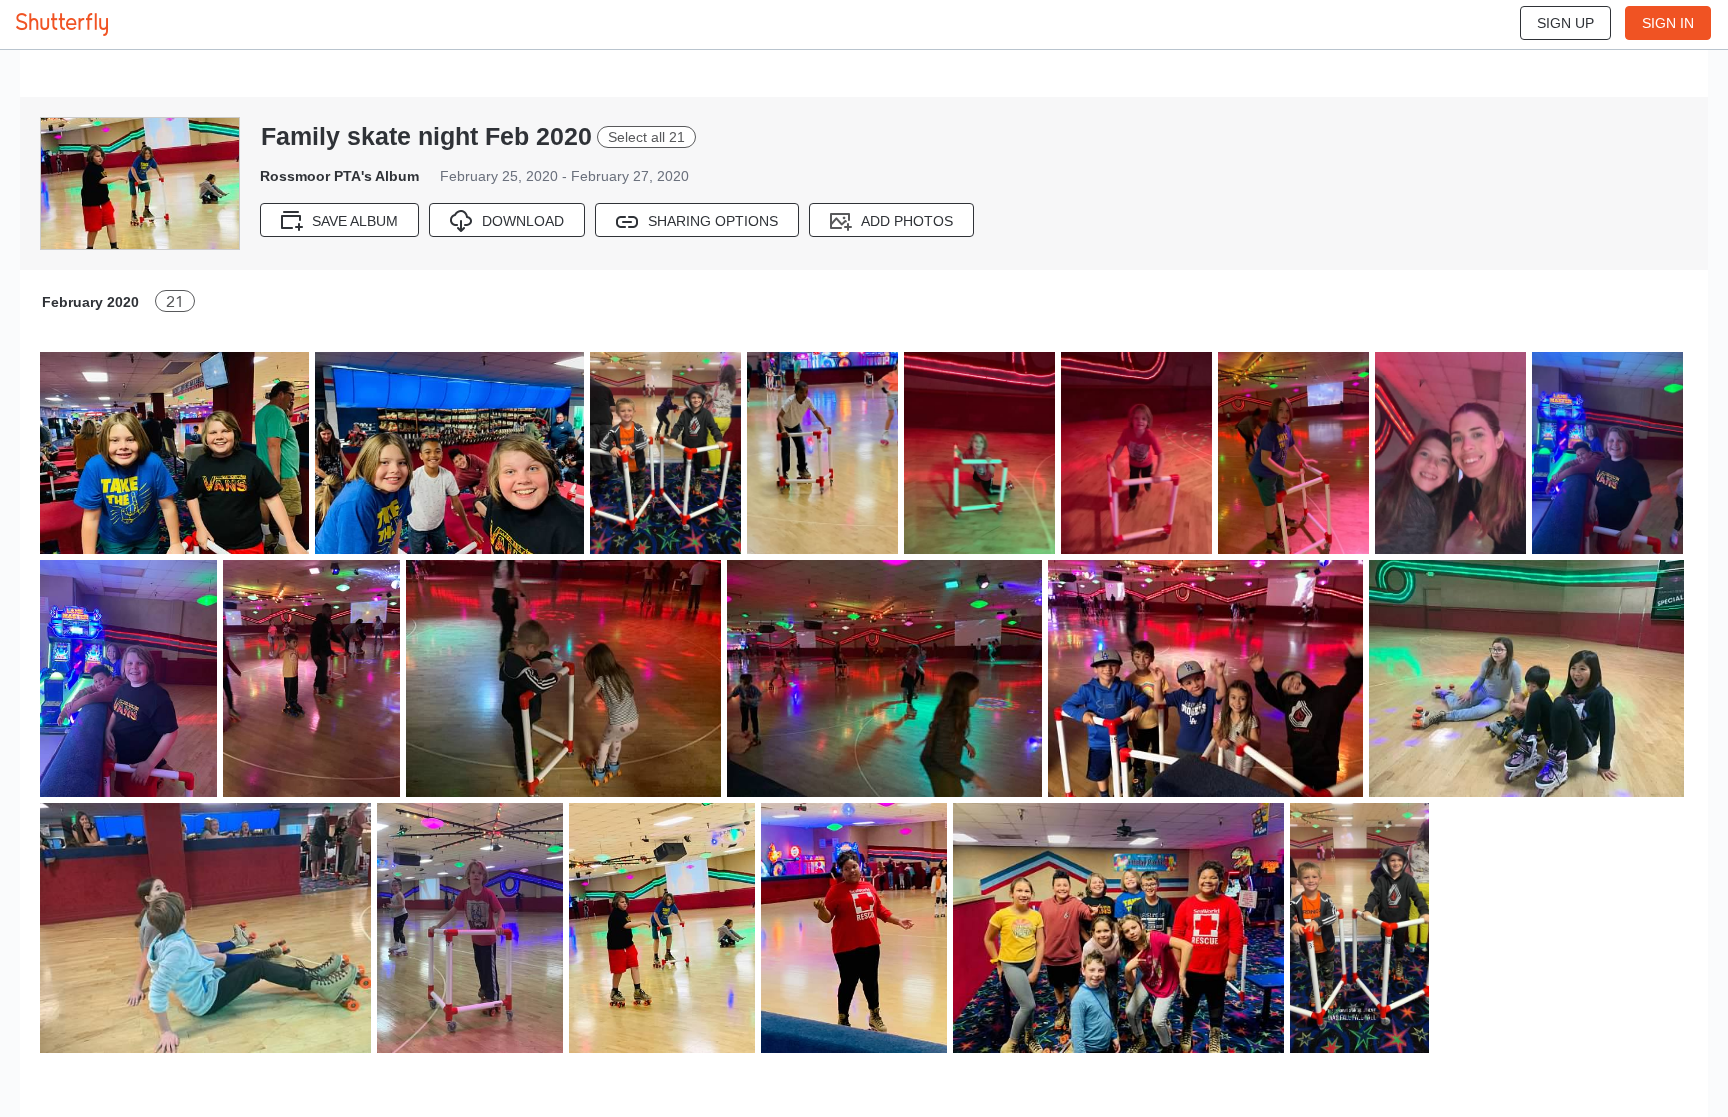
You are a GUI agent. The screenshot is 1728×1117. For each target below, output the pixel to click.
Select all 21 (646, 137)
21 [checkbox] (175, 301)
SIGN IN (1668, 23)
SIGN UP (1565, 23)
